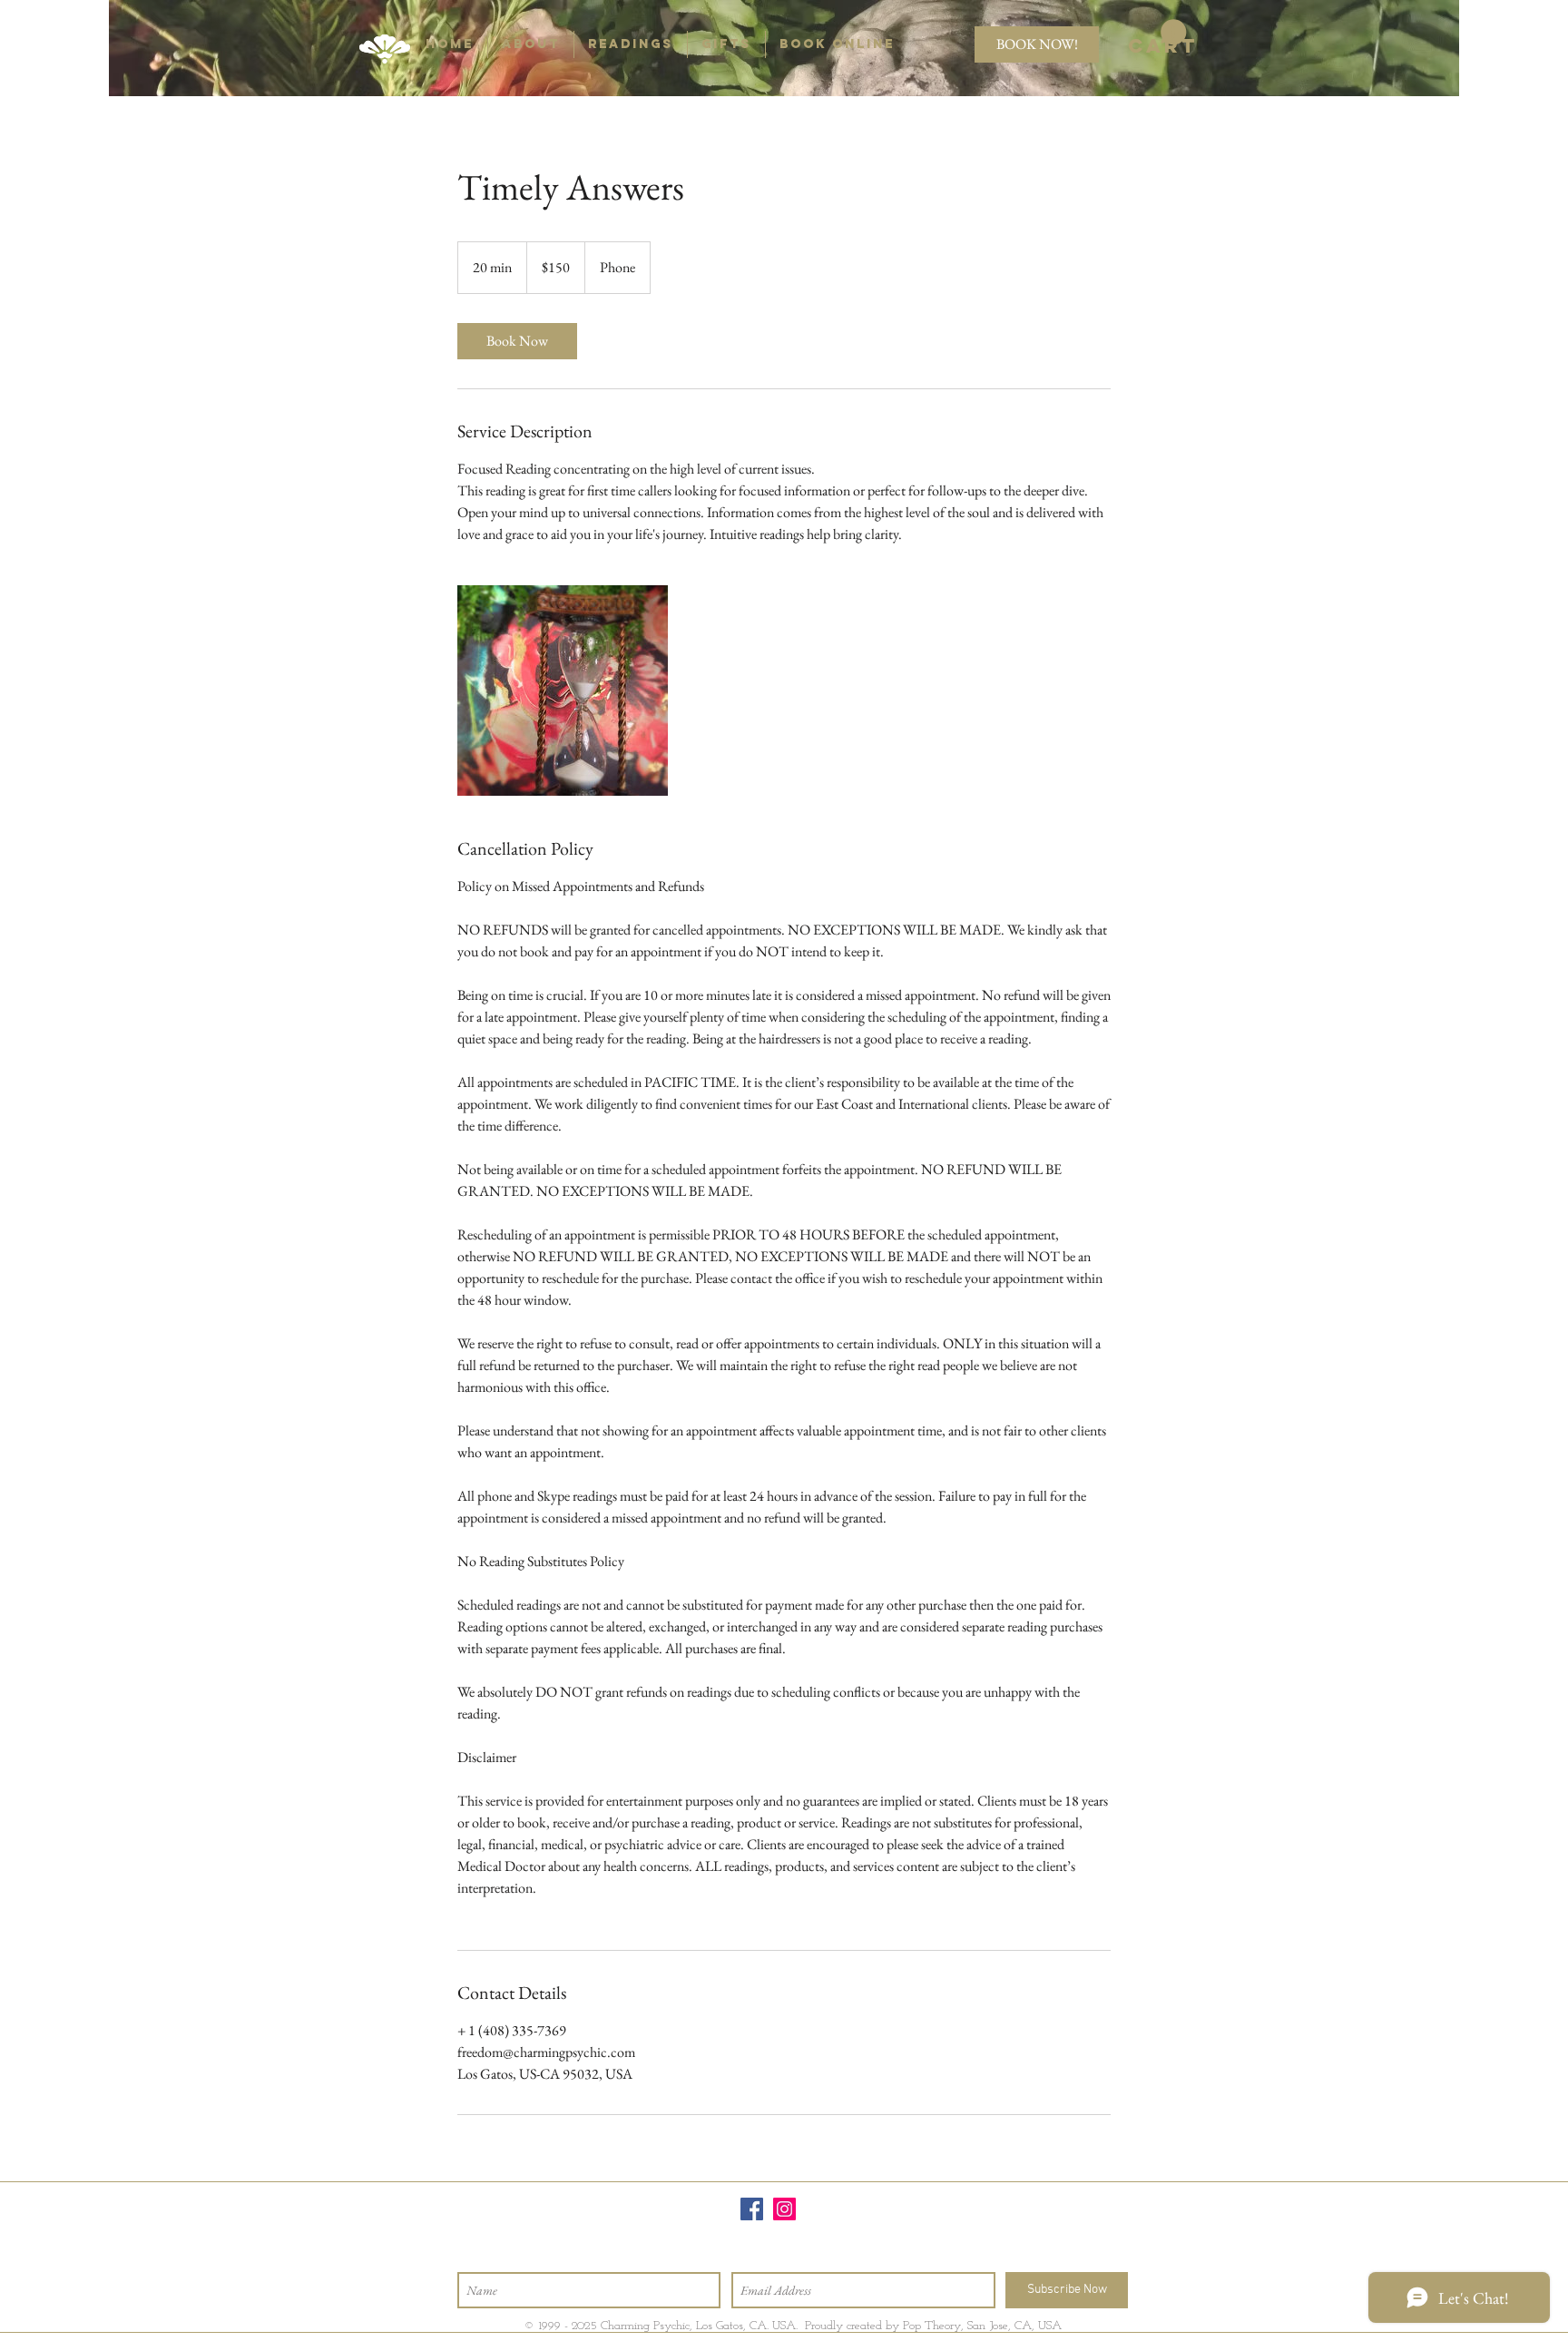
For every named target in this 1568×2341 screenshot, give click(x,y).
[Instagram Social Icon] (784, 2209)
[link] (1157, 38)
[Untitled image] (563, 691)
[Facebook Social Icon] (752, 2209)
